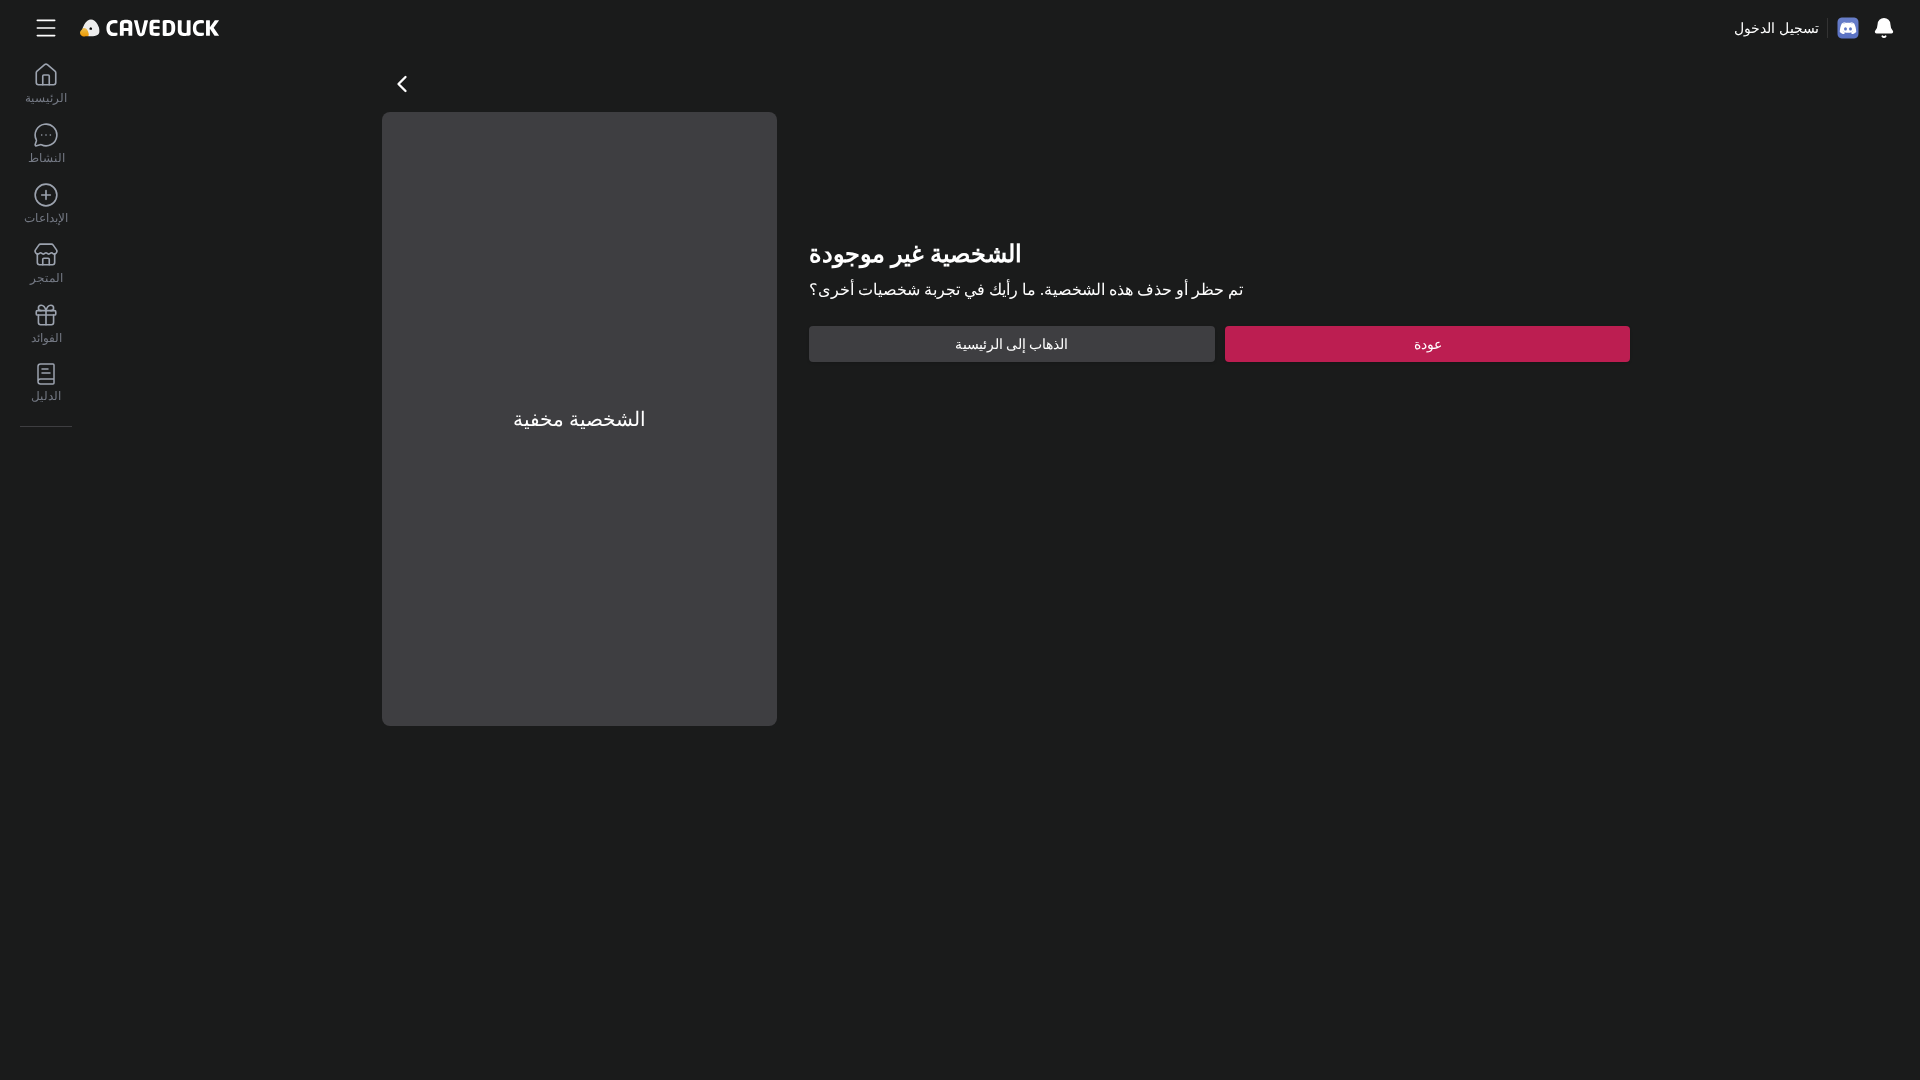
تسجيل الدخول (1776, 28)
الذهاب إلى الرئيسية (1011, 344)
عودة (1428, 344)
